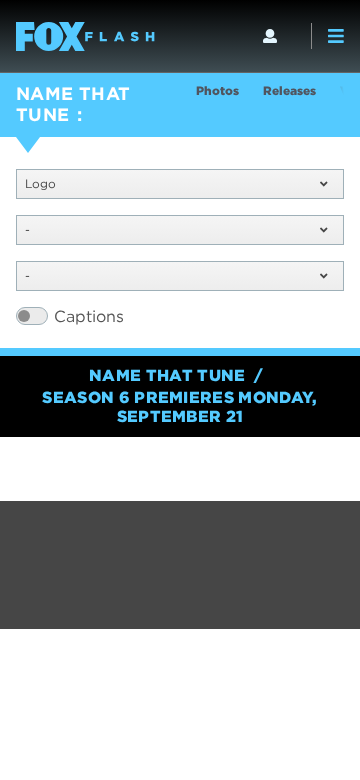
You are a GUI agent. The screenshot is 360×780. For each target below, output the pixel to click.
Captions (89, 316)
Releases (289, 90)
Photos (217, 90)
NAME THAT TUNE (73, 104)
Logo (40, 183)
